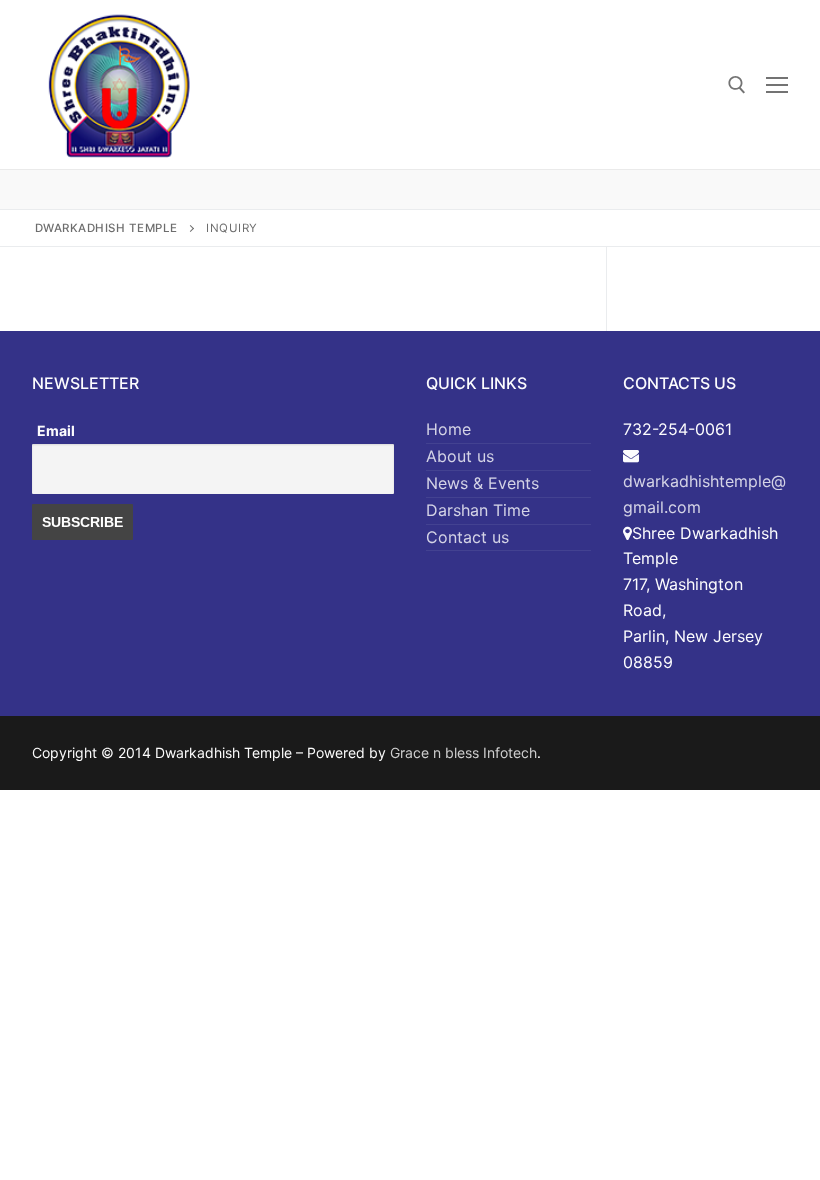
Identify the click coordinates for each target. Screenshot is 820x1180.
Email (56, 430)
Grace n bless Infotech (463, 752)
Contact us (467, 537)
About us (460, 456)
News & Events (482, 483)
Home (448, 429)
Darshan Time (478, 510)
